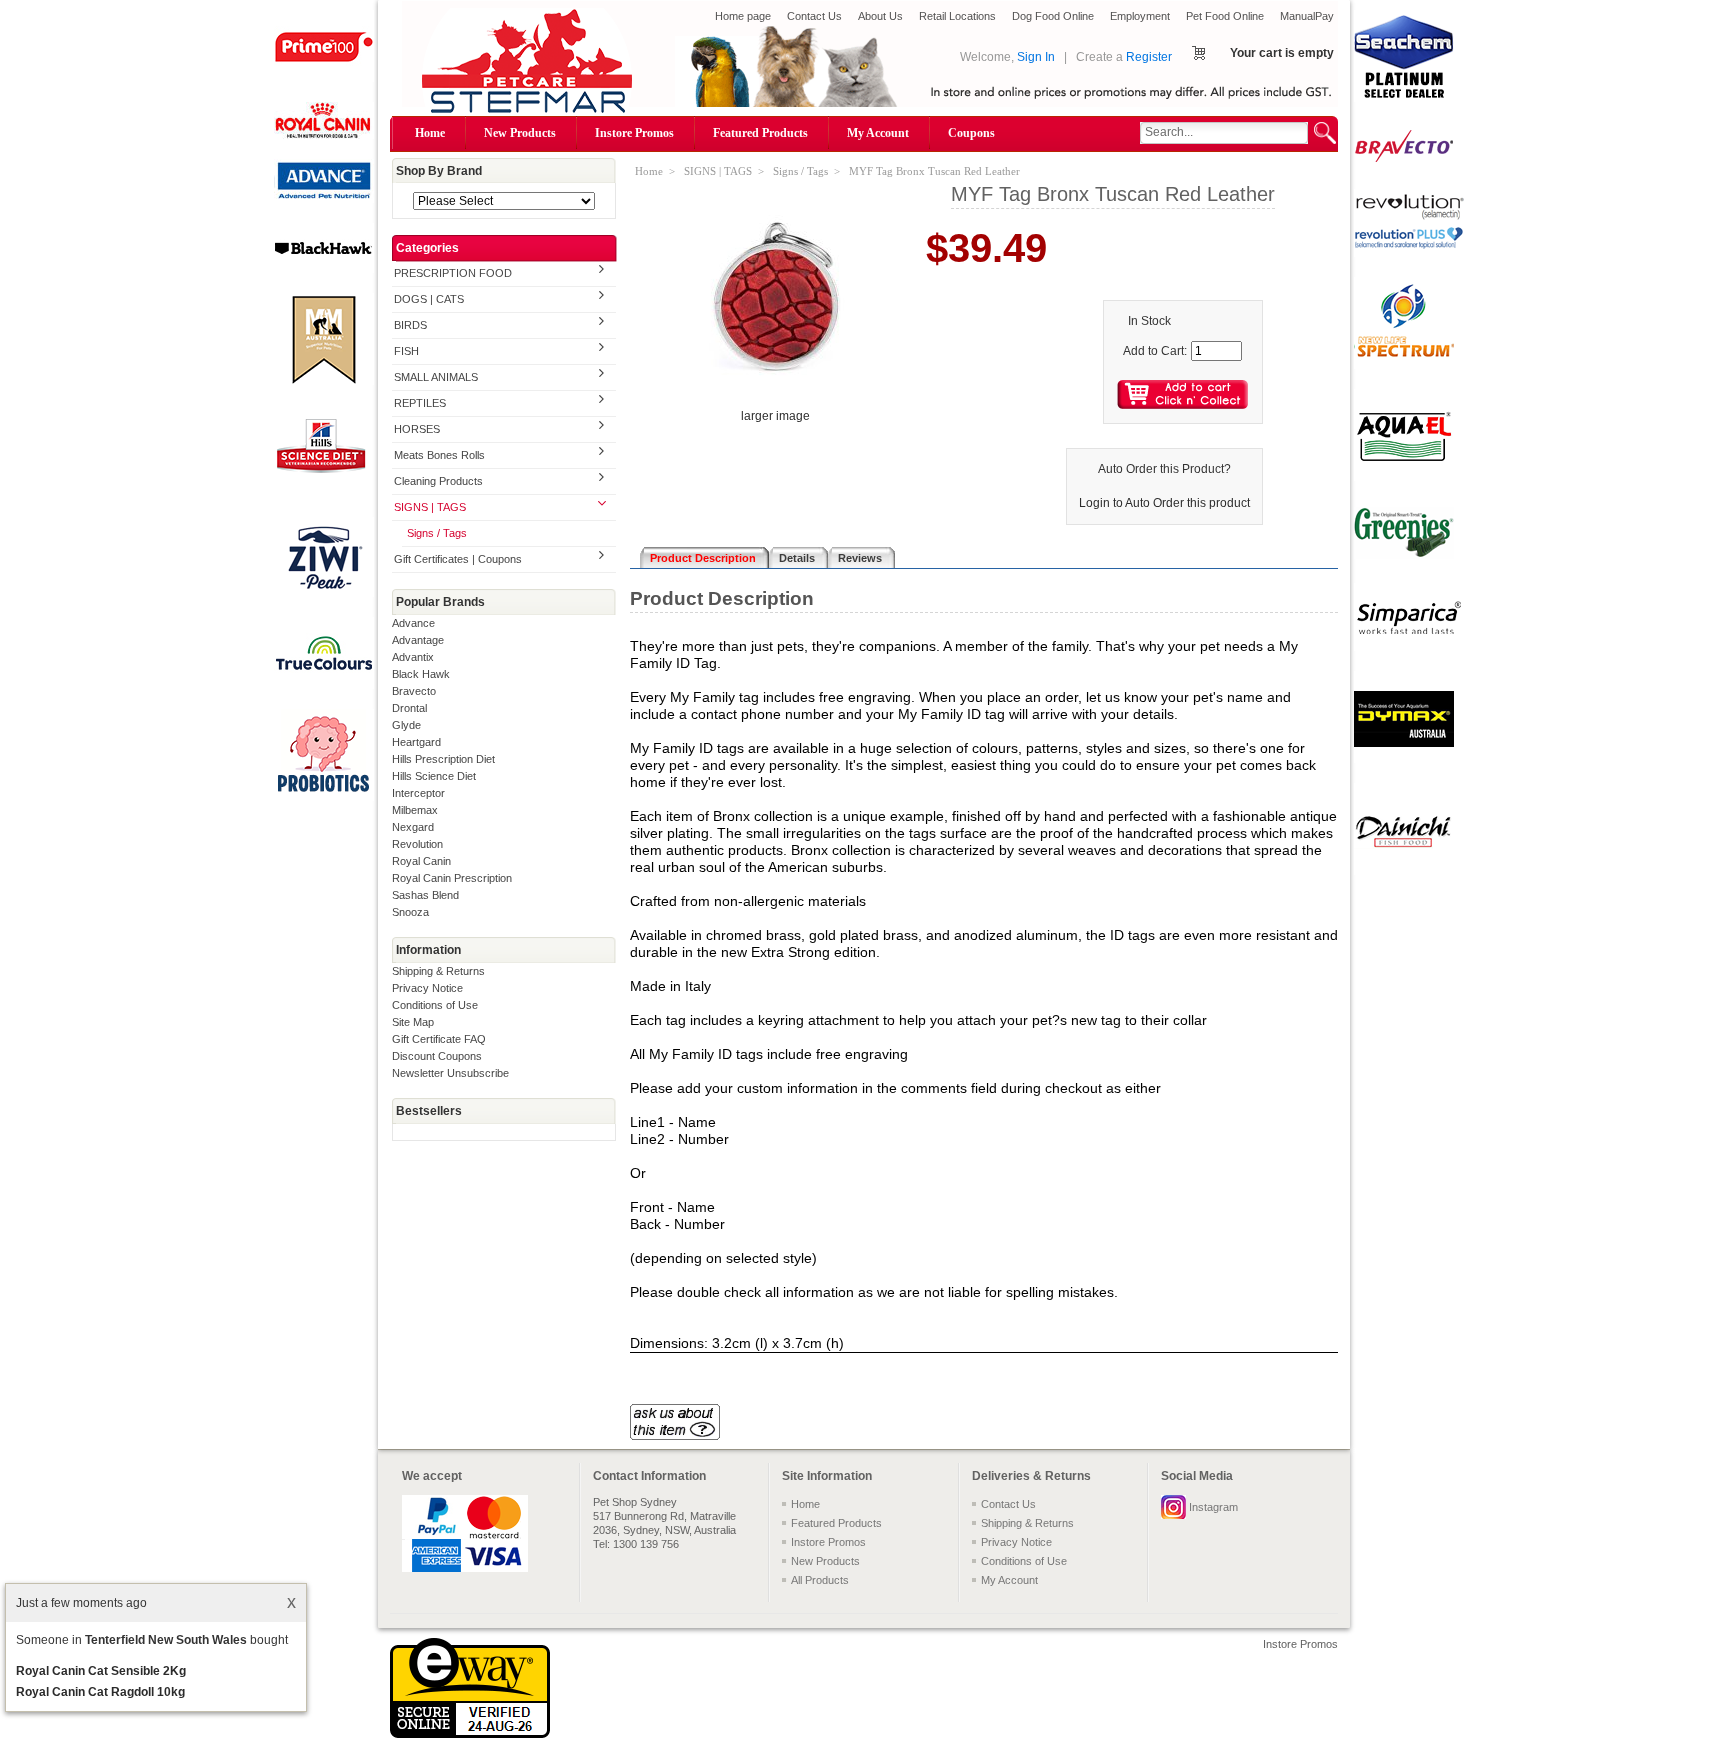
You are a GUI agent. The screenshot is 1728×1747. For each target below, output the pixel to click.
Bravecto (414, 691)
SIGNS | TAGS (430, 507)
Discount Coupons (437, 1056)
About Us (880, 16)
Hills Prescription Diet (443, 759)
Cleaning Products (438, 481)
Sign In (1036, 57)
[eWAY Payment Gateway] (470, 1734)
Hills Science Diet (434, 776)
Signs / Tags (437, 533)
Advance (413, 623)
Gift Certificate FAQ (439, 1039)
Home (430, 133)
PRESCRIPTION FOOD (453, 273)
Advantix (413, 657)
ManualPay (1307, 16)
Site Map (413, 1022)
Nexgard (413, 827)
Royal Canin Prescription (452, 878)
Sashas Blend (425, 895)
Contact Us (814, 16)
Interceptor (418, 793)
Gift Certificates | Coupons (458, 559)
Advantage (418, 640)
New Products (520, 133)
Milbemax (415, 810)
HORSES (417, 429)
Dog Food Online (1053, 16)
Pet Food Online (1225, 16)
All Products (820, 1580)
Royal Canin (421, 861)
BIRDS (410, 325)
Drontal (409, 708)
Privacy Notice (427, 988)
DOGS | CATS (429, 299)
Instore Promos (634, 133)
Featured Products (760, 133)
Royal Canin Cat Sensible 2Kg (101, 1671)
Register (1149, 57)
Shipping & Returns (438, 971)
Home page (743, 16)
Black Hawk (421, 674)
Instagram (1213, 1507)
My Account (878, 133)
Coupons (971, 133)
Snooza (410, 912)
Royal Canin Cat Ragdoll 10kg (100, 1692)
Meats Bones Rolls (439, 455)
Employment (1140, 16)
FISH (406, 351)
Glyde (406, 725)
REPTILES (420, 403)
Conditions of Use (435, 1005)
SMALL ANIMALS (436, 377)
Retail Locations (957, 16)
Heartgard (416, 742)
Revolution (417, 844)
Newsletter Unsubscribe (450, 1073)
